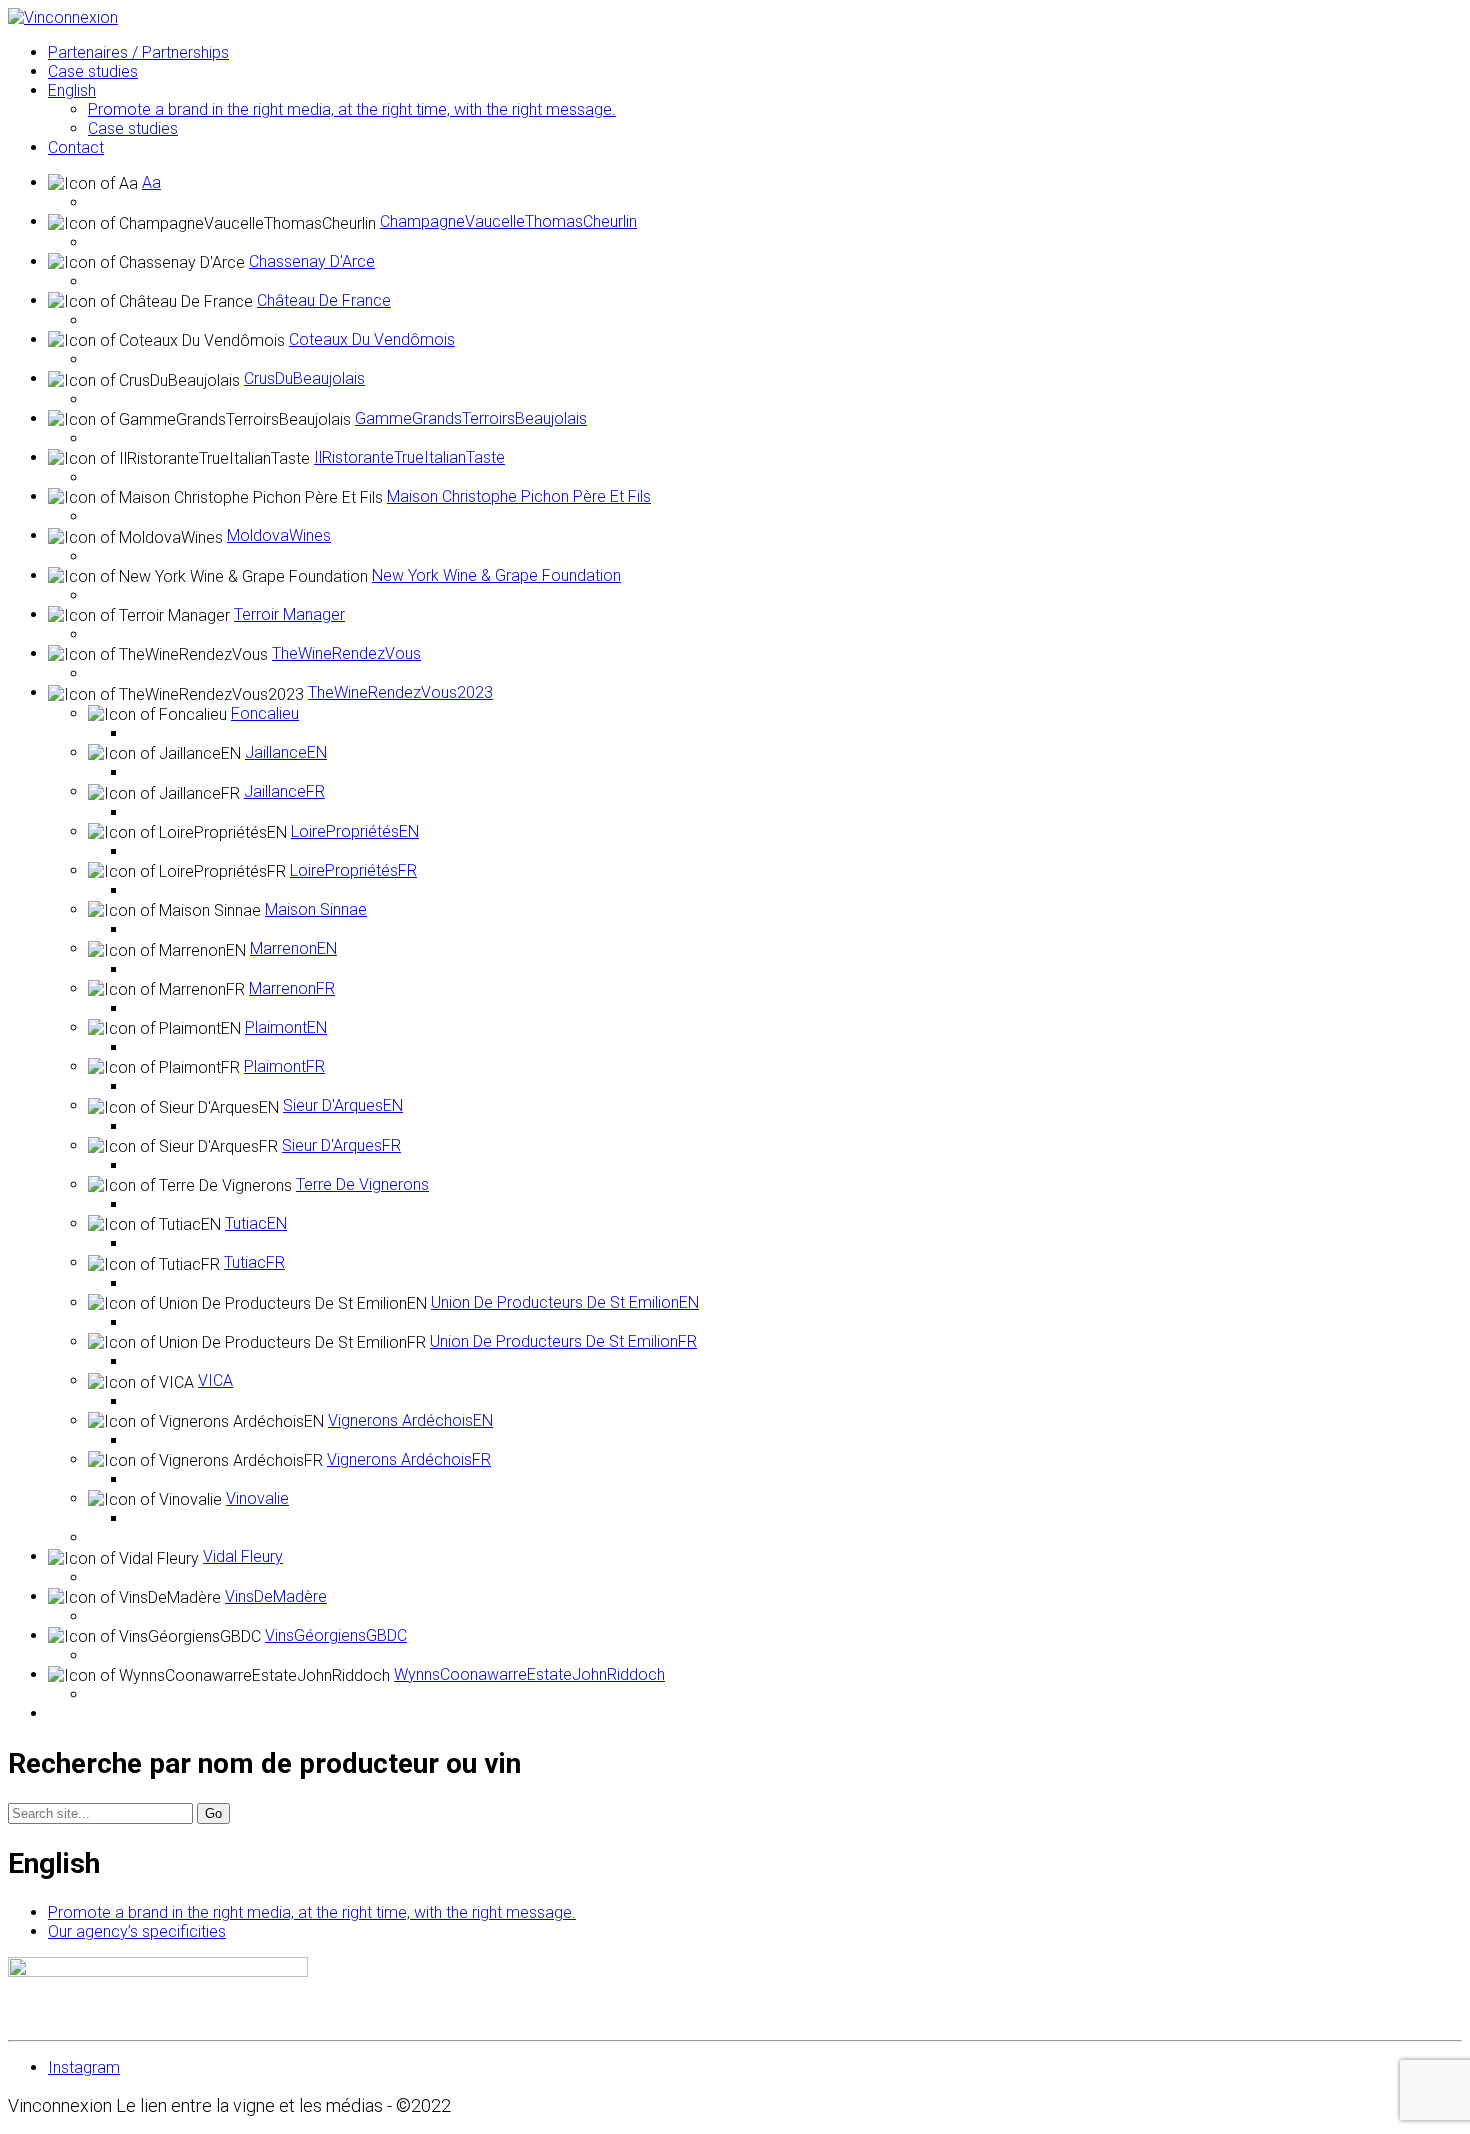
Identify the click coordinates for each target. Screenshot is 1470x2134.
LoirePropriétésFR (353, 870)
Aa (151, 182)
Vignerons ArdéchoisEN (410, 1420)
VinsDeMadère (276, 1596)
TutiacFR (254, 1262)
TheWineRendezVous (346, 653)
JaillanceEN (286, 752)
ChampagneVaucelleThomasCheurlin (508, 221)
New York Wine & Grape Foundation (496, 575)
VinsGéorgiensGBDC (336, 1635)
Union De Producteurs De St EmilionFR (563, 1341)
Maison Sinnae (316, 909)
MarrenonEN (293, 948)
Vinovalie (257, 1498)
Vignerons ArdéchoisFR (409, 1459)
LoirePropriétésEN (355, 831)
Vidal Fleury (243, 1556)
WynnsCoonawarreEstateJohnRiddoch (529, 1674)
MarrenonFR (292, 988)
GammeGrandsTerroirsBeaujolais (471, 418)
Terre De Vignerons (362, 1184)
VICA (215, 1380)
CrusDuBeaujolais (304, 378)
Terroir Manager (289, 614)
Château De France (324, 300)
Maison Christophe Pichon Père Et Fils (519, 496)
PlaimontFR (284, 1066)
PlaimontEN (286, 1027)
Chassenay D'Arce (312, 261)
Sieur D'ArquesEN (343, 1105)
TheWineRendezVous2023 (400, 692)
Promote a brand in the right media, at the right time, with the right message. (312, 1912)
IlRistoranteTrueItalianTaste (409, 457)
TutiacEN (256, 1223)
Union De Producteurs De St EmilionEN (565, 1302)
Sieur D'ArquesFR (341, 1145)
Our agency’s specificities (137, 1931)
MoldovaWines (279, 535)
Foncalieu (265, 713)
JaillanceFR (284, 791)
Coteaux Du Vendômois (372, 339)
